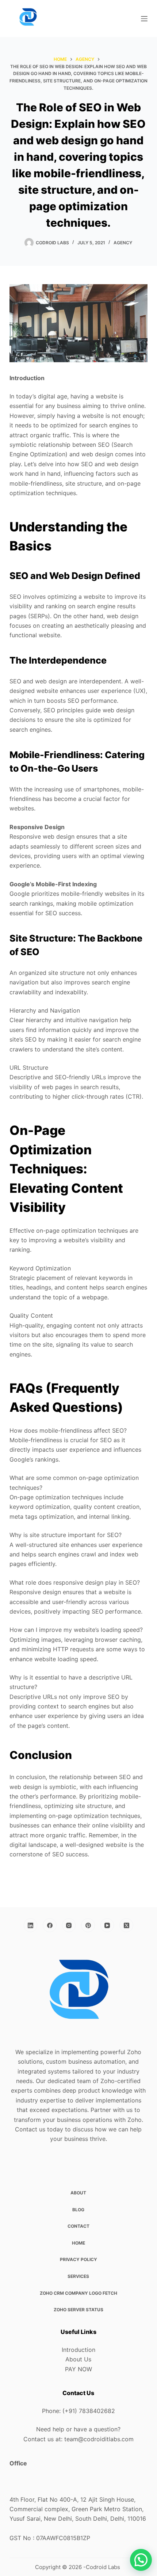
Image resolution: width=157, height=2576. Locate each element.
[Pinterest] (88, 1925)
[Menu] (144, 19)
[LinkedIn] (31, 1925)
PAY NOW (78, 2369)
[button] (141, 2560)
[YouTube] (107, 1925)
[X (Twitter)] (126, 1925)
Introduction (78, 2350)
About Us (78, 2359)
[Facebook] (50, 1925)
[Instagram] (69, 1925)
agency (123, 243)
